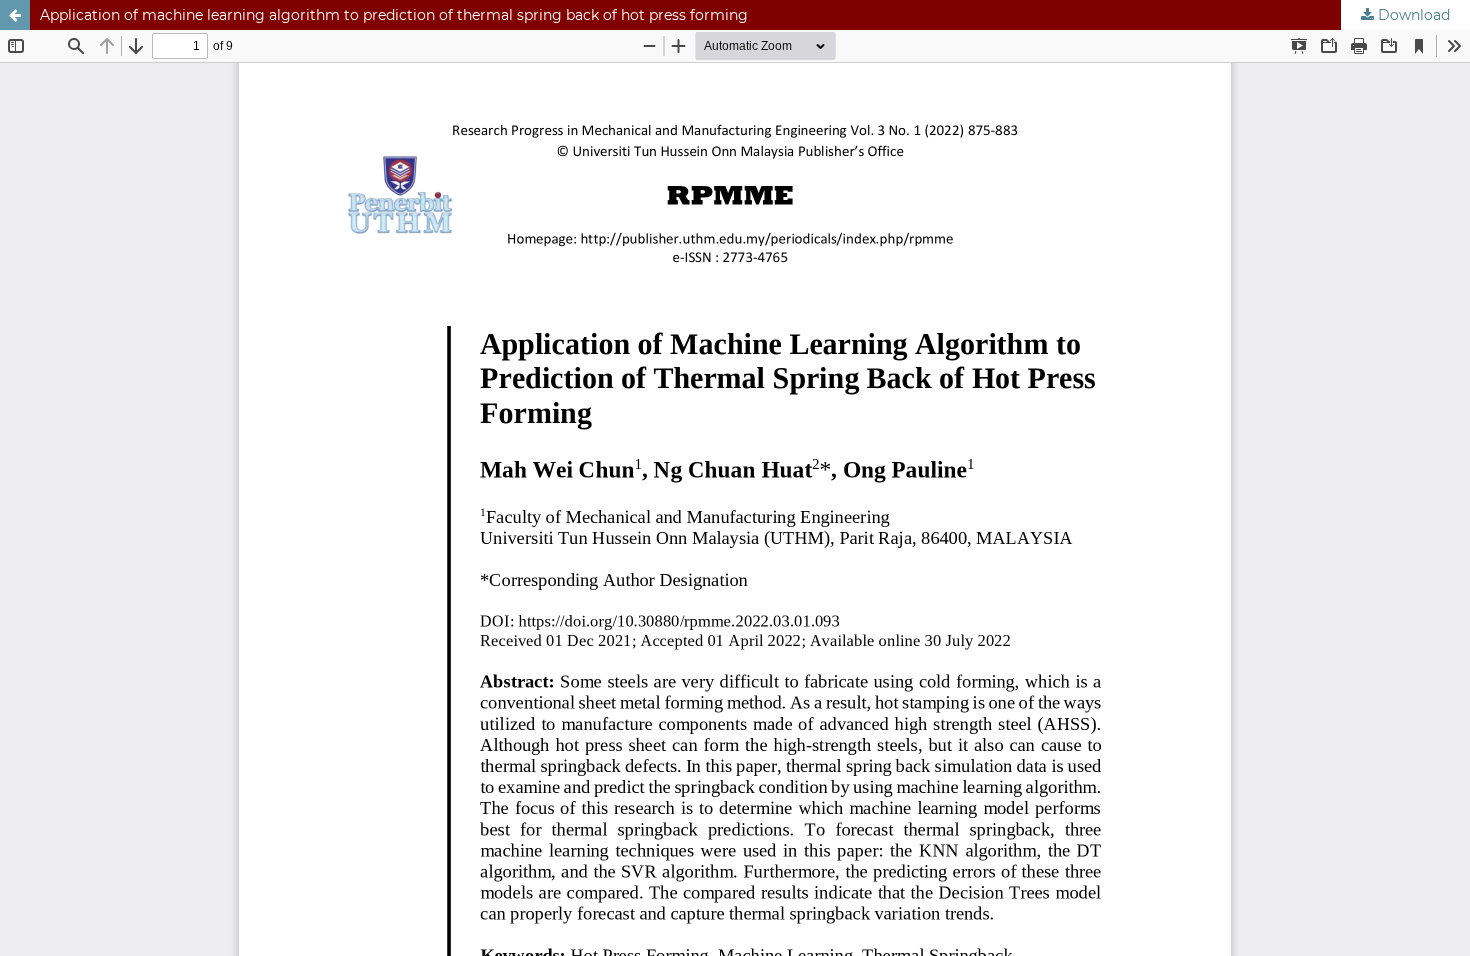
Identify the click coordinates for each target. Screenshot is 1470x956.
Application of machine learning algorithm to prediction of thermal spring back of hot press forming (394, 15)
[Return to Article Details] (15, 15)
